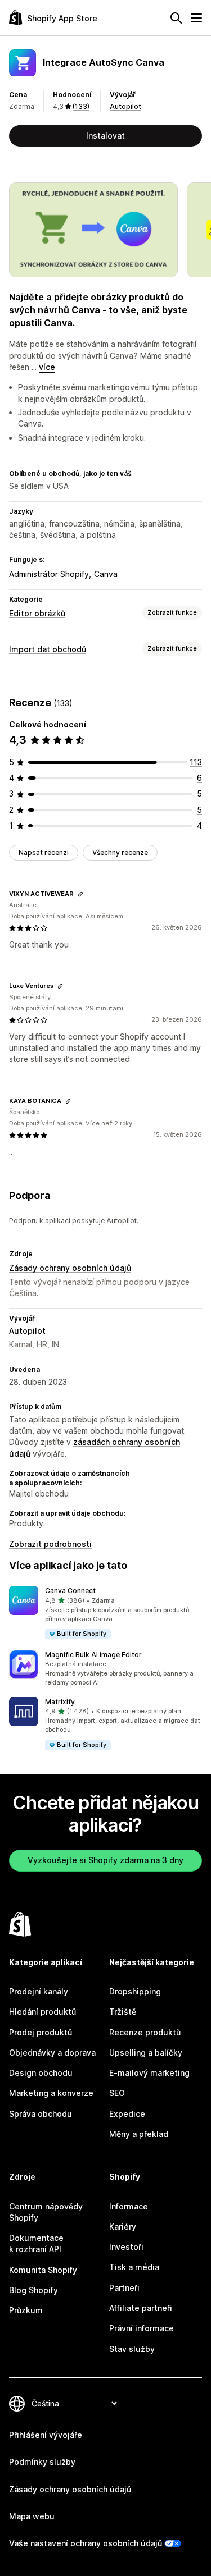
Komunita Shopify (43, 2270)
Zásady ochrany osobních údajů (70, 1268)
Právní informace (142, 2328)
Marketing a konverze (51, 2093)
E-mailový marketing (149, 2073)
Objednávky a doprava (52, 2053)
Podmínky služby (42, 2462)
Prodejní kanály (39, 1991)
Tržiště (123, 2012)
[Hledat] (176, 18)
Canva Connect (70, 1591)
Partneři (124, 2288)
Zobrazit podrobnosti (50, 1544)
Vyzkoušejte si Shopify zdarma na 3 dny (105, 1860)
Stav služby (132, 2349)
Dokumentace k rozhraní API (36, 2243)
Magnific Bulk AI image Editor (93, 1655)
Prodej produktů (41, 2032)
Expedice (127, 2114)
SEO (117, 2093)
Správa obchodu (41, 2114)
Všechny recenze (120, 852)
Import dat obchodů (48, 649)
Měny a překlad (139, 2134)
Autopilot (125, 106)
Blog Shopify (33, 2290)
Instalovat (105, 136)
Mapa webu (32, 2516)
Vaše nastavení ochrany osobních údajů (86, 2543)
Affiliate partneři (141, 2308)
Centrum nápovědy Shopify (46, 2212)
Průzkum (26, 2310)
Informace (129, 2206)
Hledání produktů (42, 2012)
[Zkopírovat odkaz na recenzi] (80, 894)
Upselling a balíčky (146, 2053)
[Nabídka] (196, 18)
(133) (81, 106)
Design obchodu (41, 2073)
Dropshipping (135, 1991)
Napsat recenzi (44, 852)
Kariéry (123, 2227)
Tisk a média (134, 2267)
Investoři (126, 2247)
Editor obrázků (37, 613)
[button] (105, 1613)
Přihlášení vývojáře (46, 2435)
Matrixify (60, 1702)
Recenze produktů (145, 2032)
